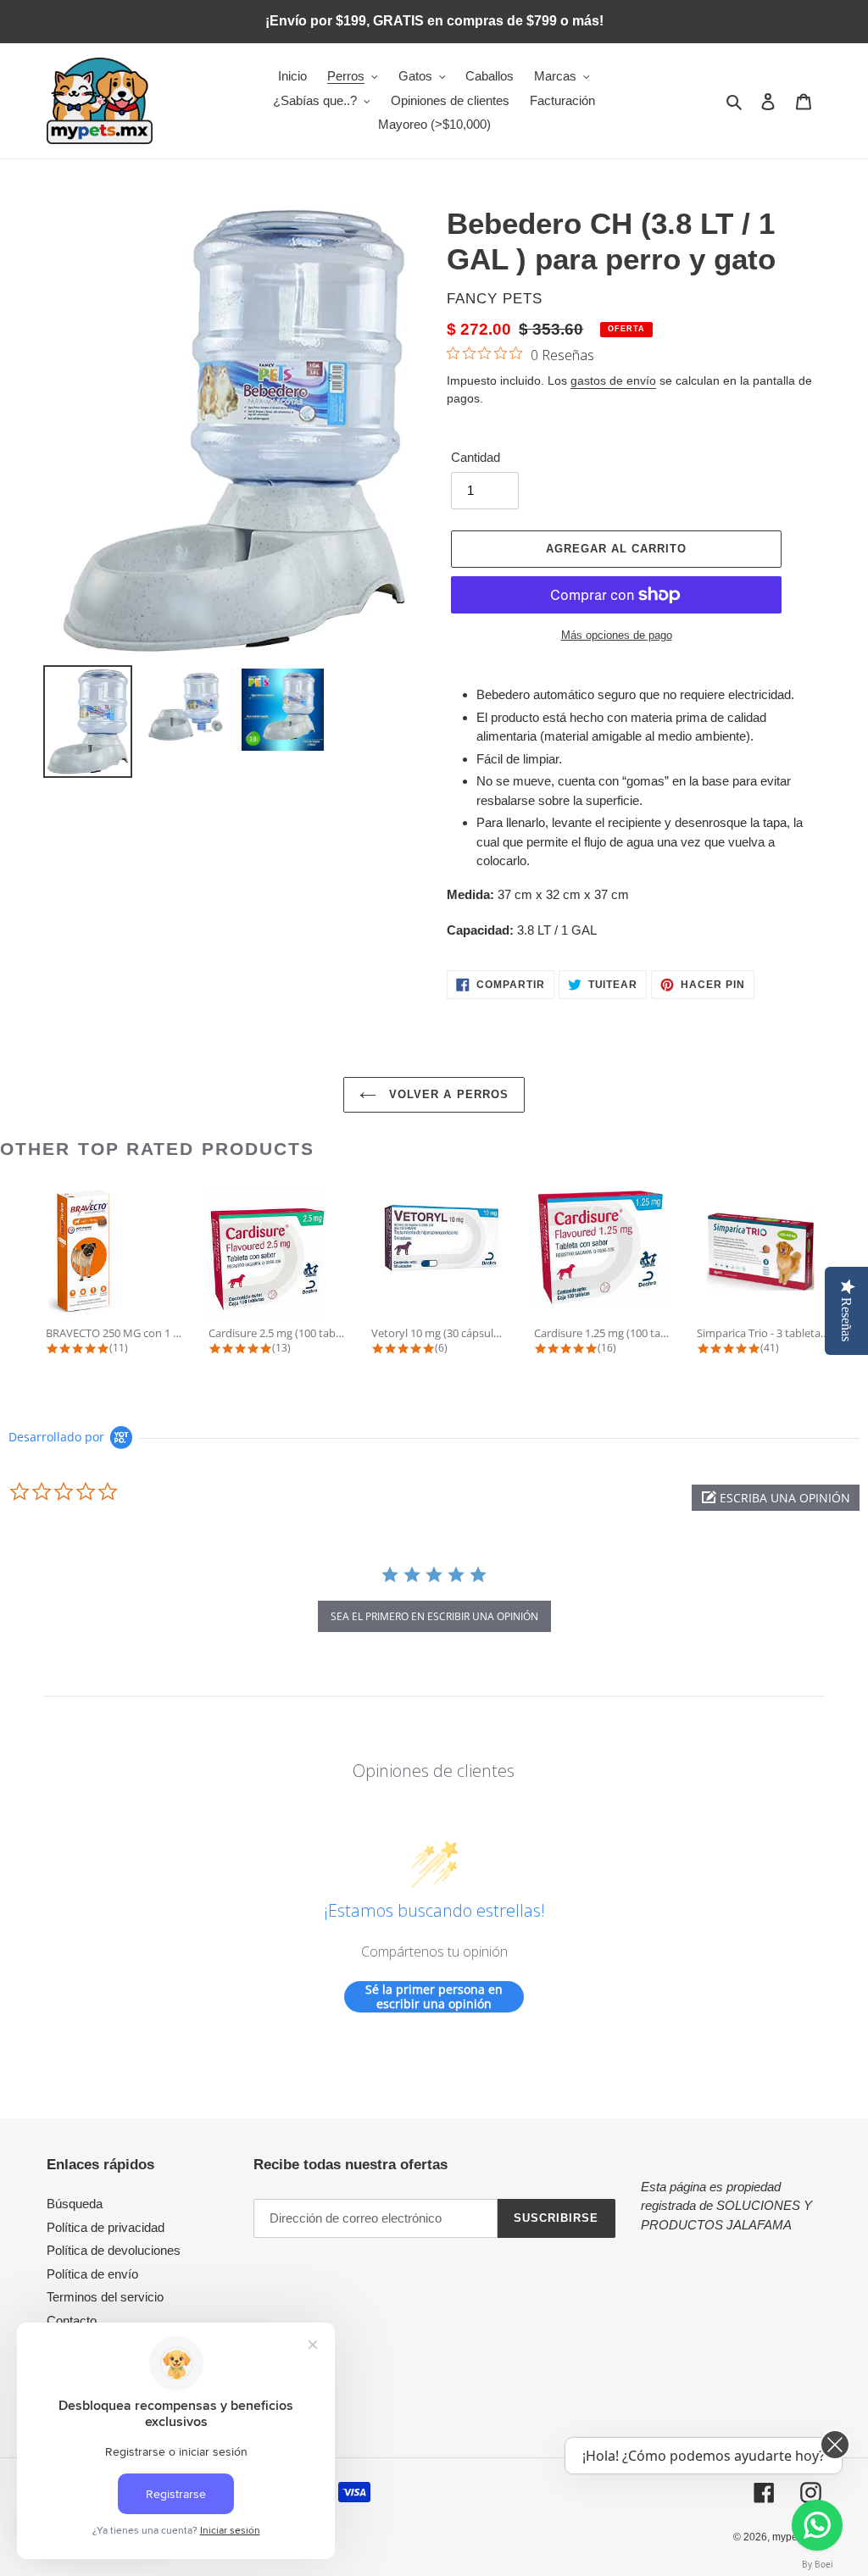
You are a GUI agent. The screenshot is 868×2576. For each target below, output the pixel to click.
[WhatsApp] (817, 2525)
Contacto (72, 2321)
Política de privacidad (106, 2227)
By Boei (818, 2564)
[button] (776, 1498)
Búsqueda (75, 2204)
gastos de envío (613, 380)
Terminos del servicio (105, 2297)
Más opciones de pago (617, 635)
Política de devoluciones (114, 2250)
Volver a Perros (447, 1094)
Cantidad (476, 457)
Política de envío (92, 2274)
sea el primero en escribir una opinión (434, 1616)
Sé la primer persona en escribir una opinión (434, 1997)
